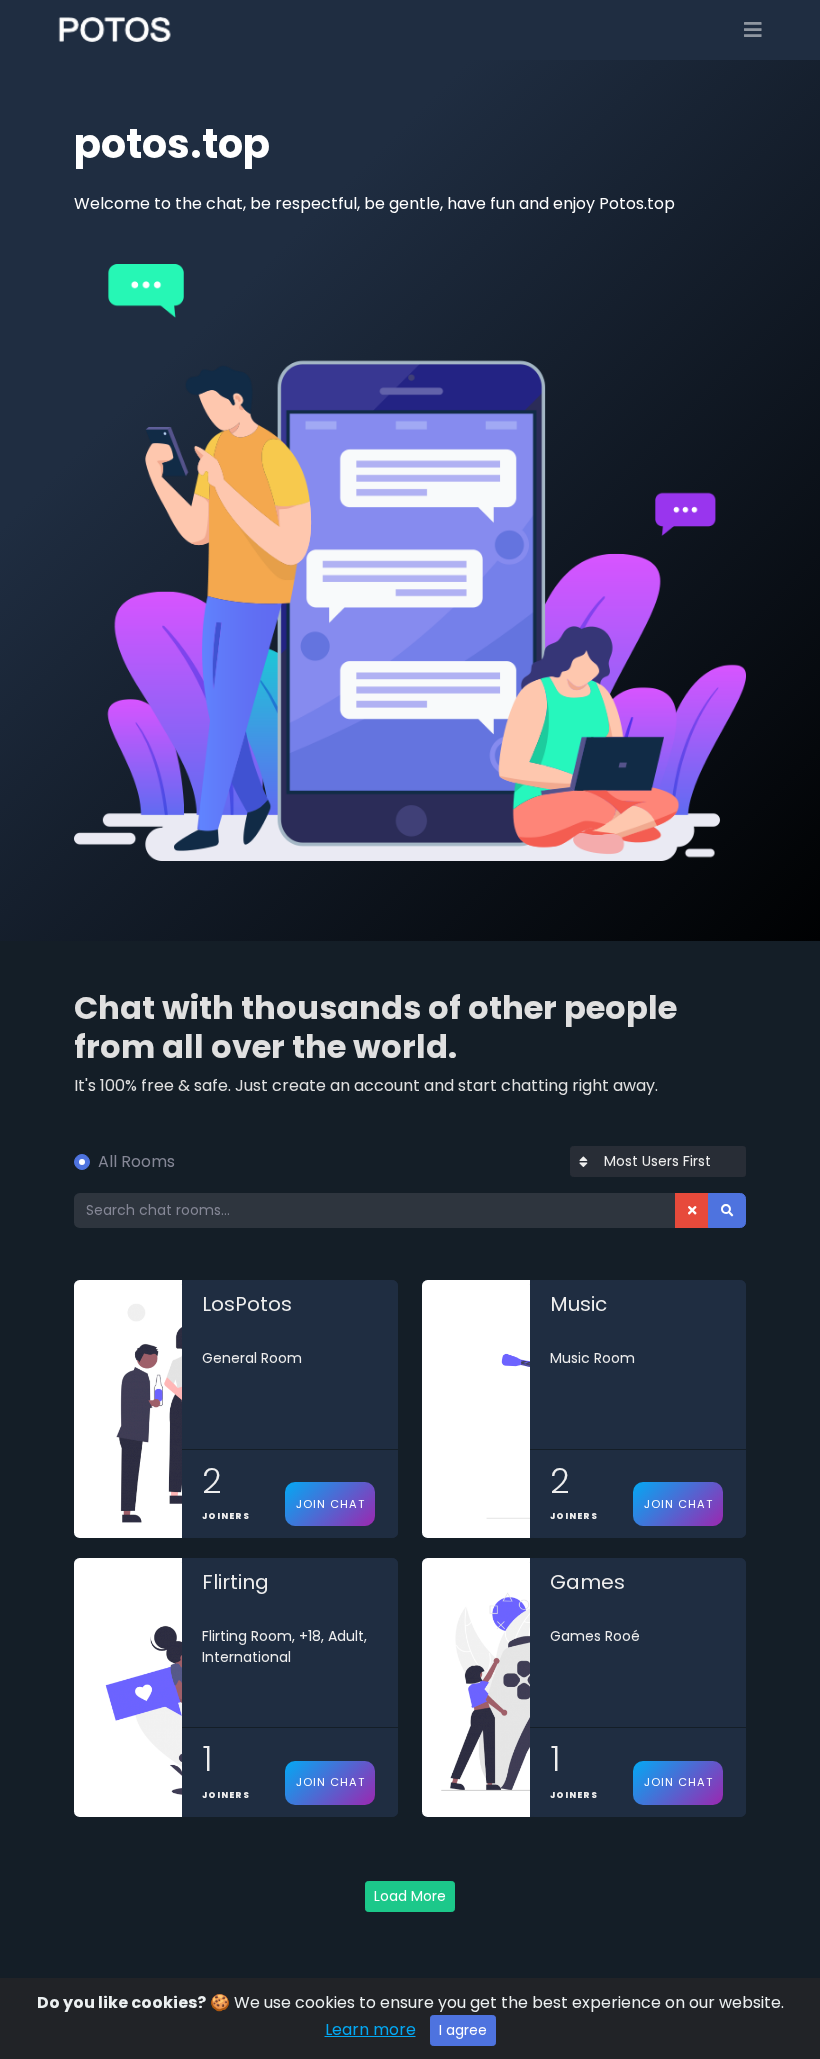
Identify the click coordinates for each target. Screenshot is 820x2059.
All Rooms (136, 1161)
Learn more (370, 2029)
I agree (463, 2030)
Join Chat (330, 1504)
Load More (410, 1896)
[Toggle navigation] (753, 30)
